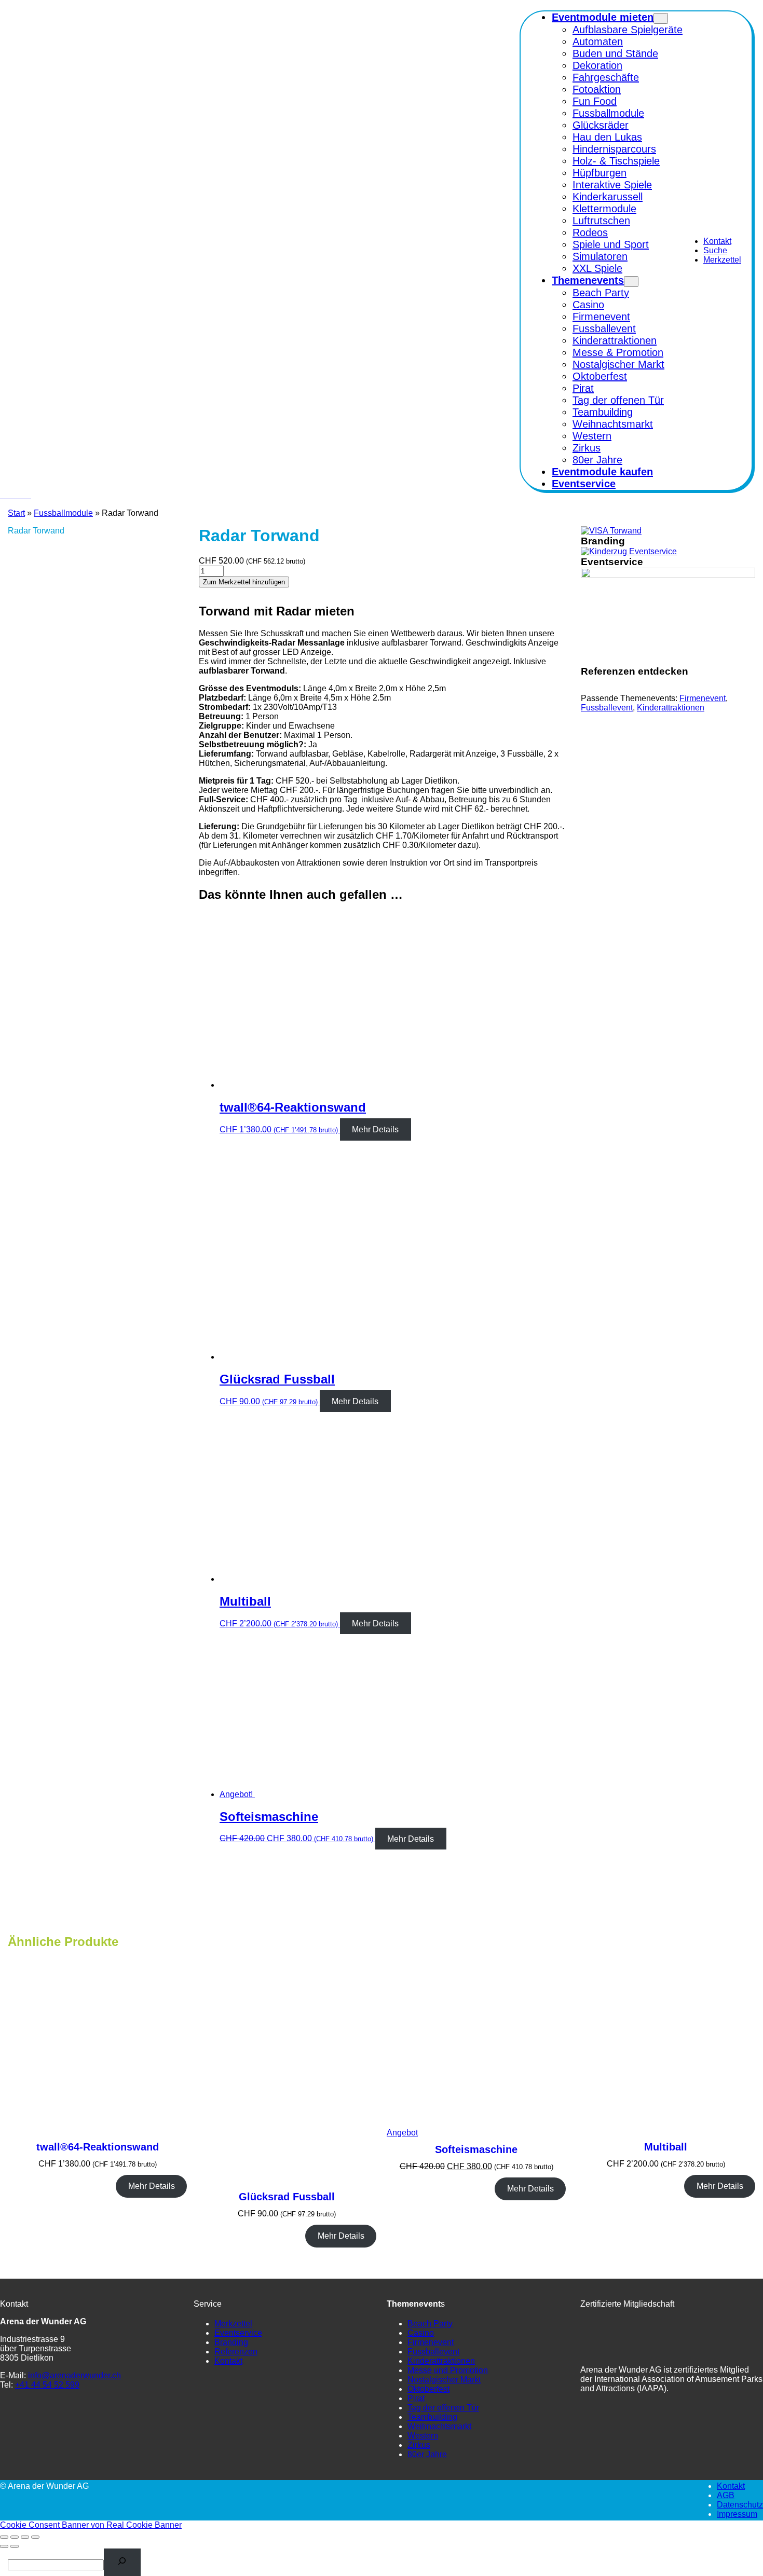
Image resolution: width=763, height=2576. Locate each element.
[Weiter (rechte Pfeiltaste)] (15, 2546)
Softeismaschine (476, 2149)
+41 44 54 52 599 (47, 2385)
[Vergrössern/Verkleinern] (4, 2537)
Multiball (666, 2147)
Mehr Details (375, 1129)
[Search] (122, 2562)
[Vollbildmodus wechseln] (15, 2537)
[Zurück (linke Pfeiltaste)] (4, 2546)
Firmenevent (703, 698)
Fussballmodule (63, 513)
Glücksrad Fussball (287, 2197)
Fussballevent (607, 708)
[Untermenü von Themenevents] (631, 282)
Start (16, 513)
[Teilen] (25, 2537)
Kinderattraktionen (671, 708)
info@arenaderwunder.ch (74, 2375)
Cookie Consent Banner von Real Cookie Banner (91, 2525)
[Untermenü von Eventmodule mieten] (661, 18)
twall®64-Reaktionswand (98, 2147)
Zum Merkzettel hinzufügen (244, 582)
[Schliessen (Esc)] (35, 2537)
